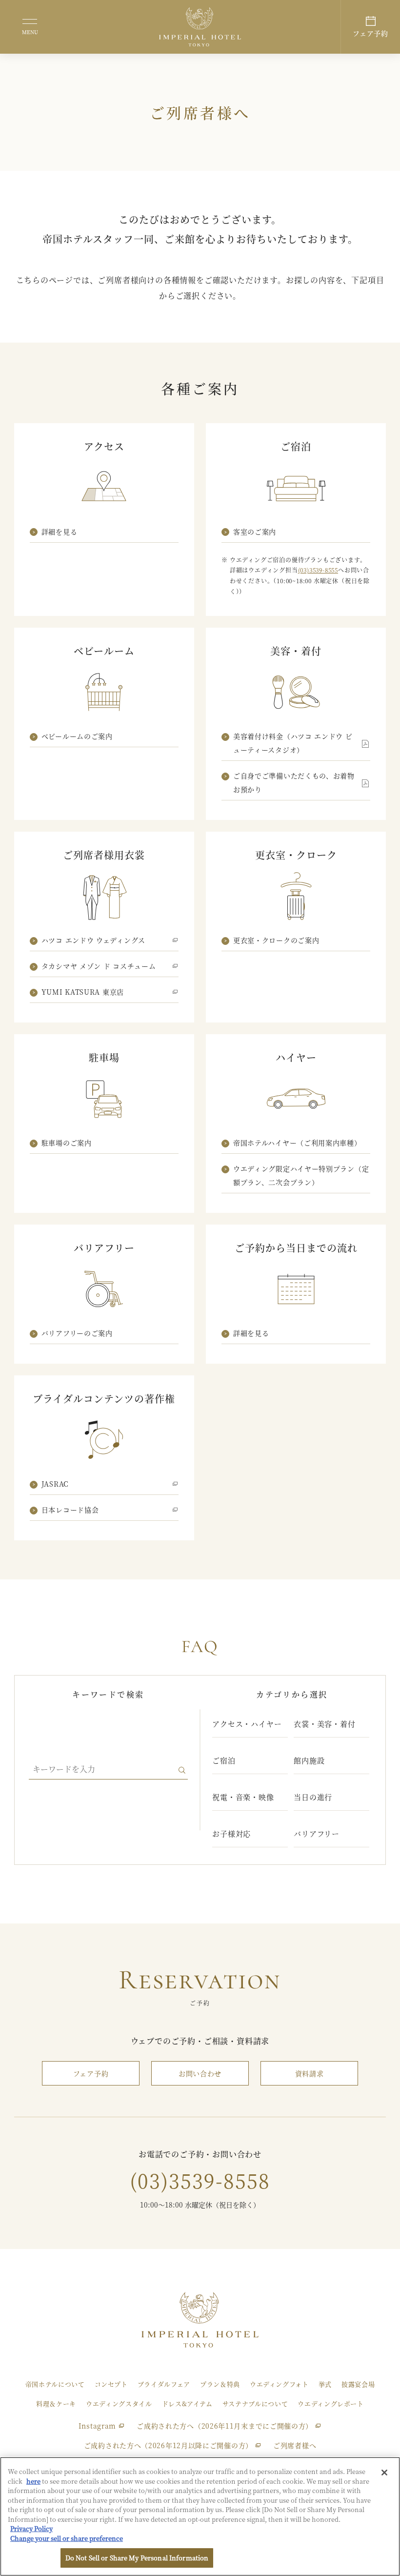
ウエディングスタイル (119, 2403)
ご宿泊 (224, 1760)
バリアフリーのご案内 (77, 1333)
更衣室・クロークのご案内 (276, 940)
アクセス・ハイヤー (247, 1724)
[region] (200, 2516)
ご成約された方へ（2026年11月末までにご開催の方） (225, 2426)
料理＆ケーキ (56, 2403)
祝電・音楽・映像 (243, 1797)
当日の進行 (313, 1797)
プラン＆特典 (220, 2384)
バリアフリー (317, 1833)
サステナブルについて (255, 2403)
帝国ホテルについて (55, 2384)
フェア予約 (91, 2073)
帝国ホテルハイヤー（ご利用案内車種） (297, 1143)
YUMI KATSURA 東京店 (83, 992)
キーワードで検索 (108, 1694)
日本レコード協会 (70, 1510)
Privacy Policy (31, 2528)
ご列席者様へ (295, 2445)
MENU (30, 32)
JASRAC (55, 1484)
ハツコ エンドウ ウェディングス (93, 940)
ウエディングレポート (331, 2403)
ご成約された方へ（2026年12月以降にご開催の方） (168, 2445)
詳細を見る (60, 532)
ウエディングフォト (279, 2384)
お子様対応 (231, 1833)
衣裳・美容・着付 (324, 1724)
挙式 (325, 2384)
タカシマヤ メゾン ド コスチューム (99, 966)
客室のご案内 (255, 532)
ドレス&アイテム (187, 2403)
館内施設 (309, 1760)
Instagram (97, 2426)
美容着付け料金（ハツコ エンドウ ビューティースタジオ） (293, 743)
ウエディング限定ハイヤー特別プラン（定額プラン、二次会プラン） (301, 1175)
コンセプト (111, 2384)
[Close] (384, 2473)
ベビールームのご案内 (77, 736)
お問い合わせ (200, 2073)
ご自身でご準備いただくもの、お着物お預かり (294, 782)
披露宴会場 (358, 2384)
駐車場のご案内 (67, 1143)
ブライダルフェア (164, 2384)
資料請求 (310, 2073)
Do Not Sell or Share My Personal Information (137, 2558)
